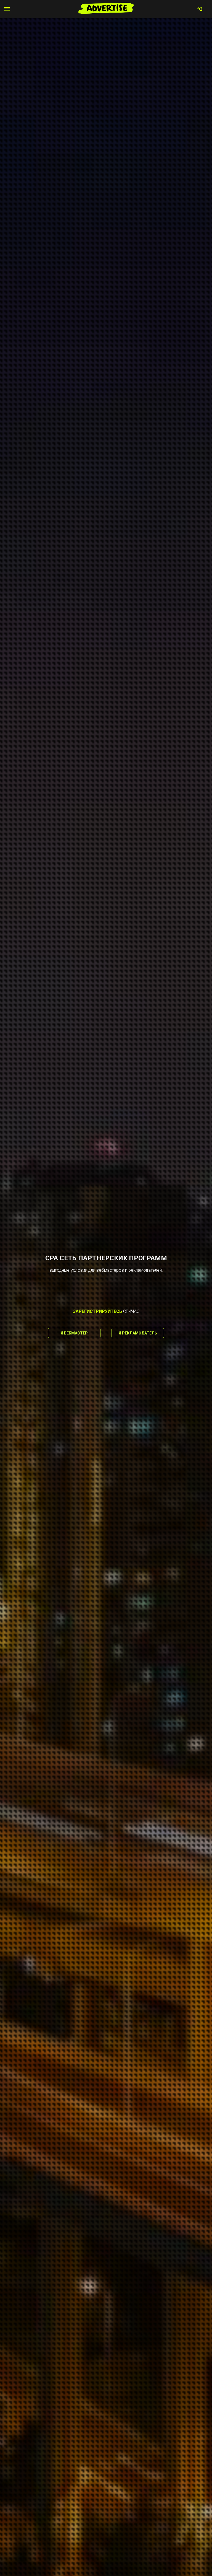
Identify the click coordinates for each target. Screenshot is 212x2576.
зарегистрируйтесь (97, 1311)
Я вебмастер (74, 1333)
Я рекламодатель (138, 1333)
